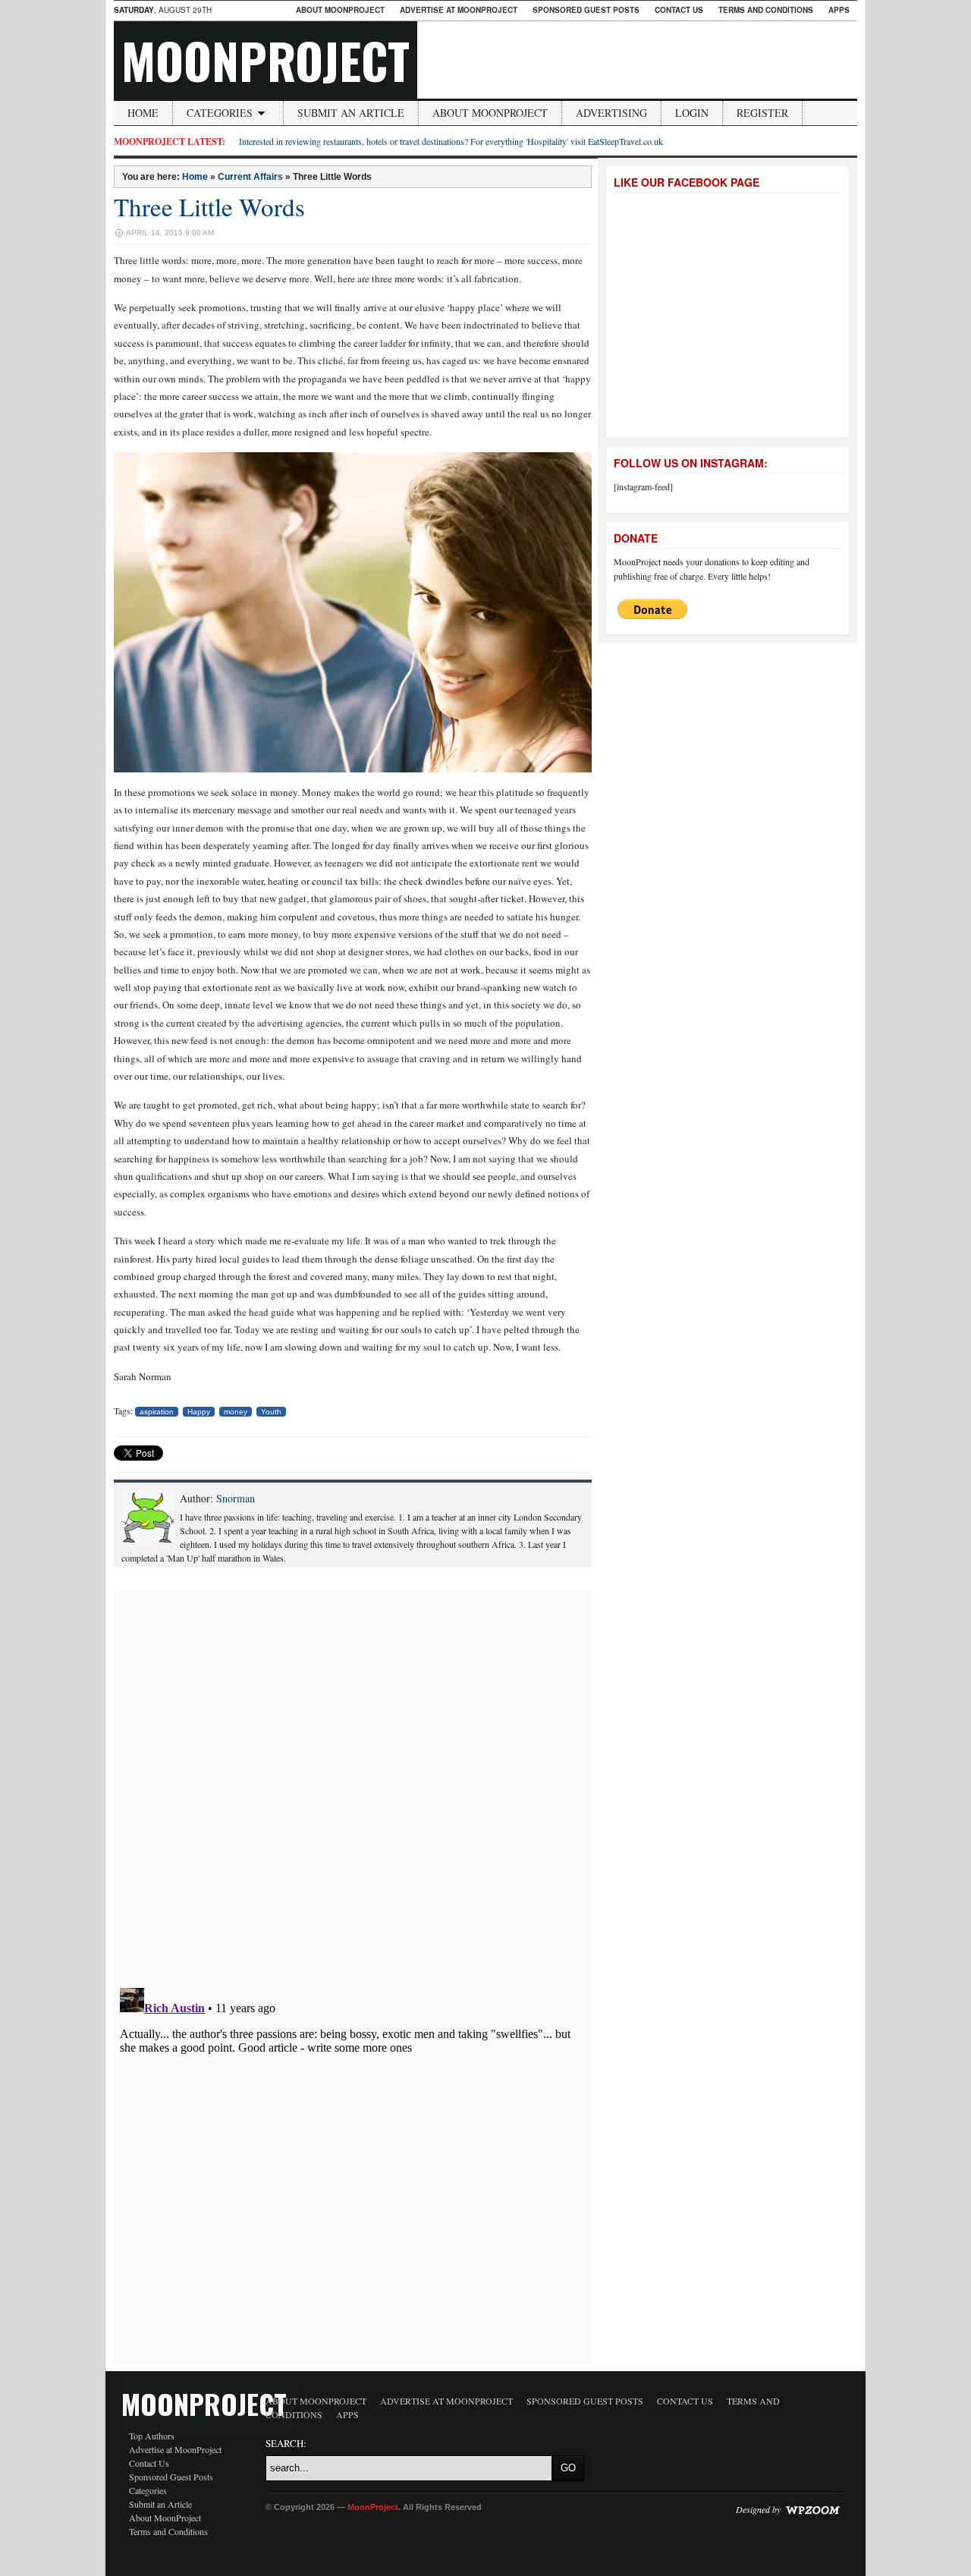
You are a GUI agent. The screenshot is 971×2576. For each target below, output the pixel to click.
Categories (220, 113)
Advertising (611, 113)
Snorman (236, 1498)
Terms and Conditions (766, 10)
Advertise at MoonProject (459, 10)
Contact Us (679, 10)
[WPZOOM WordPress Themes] (812, 2509)
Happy (199, 1412)
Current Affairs (250, 177)
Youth (271, 1412)
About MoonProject (340, 10)
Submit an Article (351, 113)
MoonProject (266, 60)
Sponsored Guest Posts (586, 10)
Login (692, 113)
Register (762, 113)
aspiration (157, 1412)
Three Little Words (209, 206)
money (236, 1412)
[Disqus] (353, 1780)
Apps (839, 10)
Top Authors (152, 2436)
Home (143, 113)
